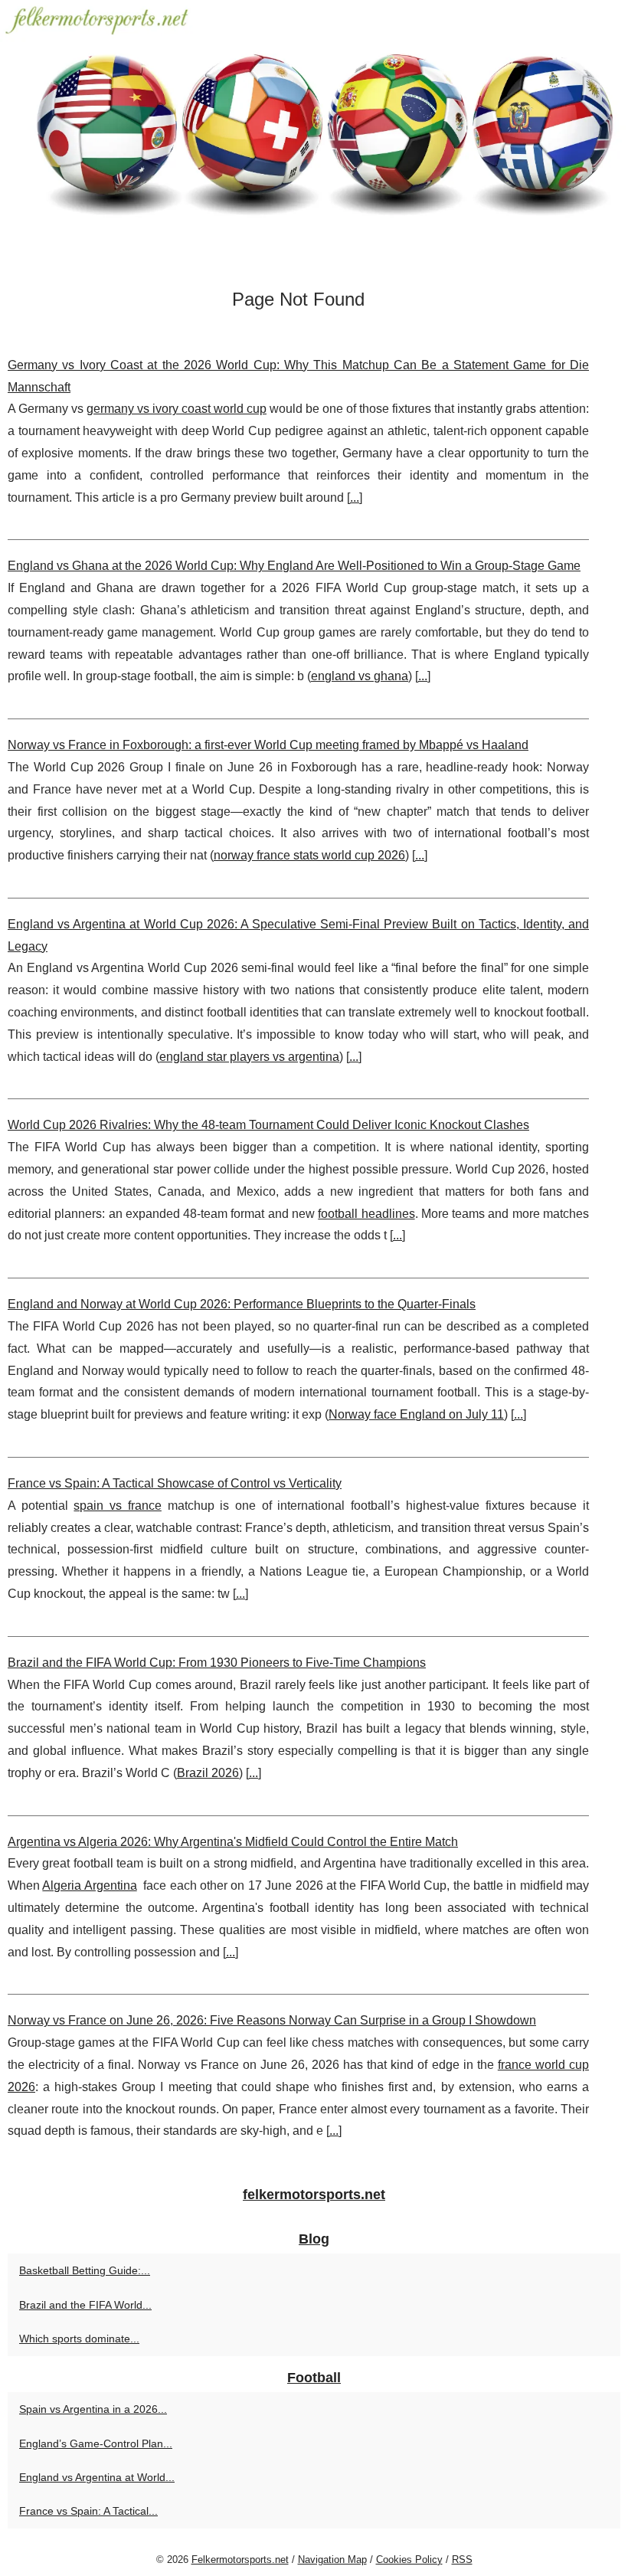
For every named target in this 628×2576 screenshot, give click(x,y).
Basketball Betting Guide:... (85, 2270)
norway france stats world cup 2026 (309, 855)
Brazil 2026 (208, 1773)
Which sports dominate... (79, 2339)
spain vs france (117, 1506)
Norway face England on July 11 (416, 1414)
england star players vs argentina (249, 1057)
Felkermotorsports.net (240, 2560)
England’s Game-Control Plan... (96, 2443)
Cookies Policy (409, 2560)
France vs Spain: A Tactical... (88, 2511)
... (355, 498)
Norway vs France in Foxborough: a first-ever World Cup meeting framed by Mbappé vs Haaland (268, 745)
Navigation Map (332, 2560)
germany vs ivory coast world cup (177, 409)
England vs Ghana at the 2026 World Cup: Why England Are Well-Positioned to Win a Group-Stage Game (294, 566)
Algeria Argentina (89, 1885)
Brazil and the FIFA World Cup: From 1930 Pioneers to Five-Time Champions (217, 1663)
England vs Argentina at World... (97, 2477)
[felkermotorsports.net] (314, 137)
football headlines (366, 1214)
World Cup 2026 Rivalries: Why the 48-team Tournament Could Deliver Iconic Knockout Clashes (268, 1125)
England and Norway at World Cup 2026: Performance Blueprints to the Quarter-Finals (242, 1304)
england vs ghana (360, 676)
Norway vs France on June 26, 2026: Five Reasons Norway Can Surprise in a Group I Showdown (272, 2020)
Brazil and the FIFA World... (85, 2305)
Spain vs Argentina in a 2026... (93, 2409)
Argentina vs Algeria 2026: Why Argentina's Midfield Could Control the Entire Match (233, 1842)
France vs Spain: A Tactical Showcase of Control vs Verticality (175, 1483)
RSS (462, 2560)
